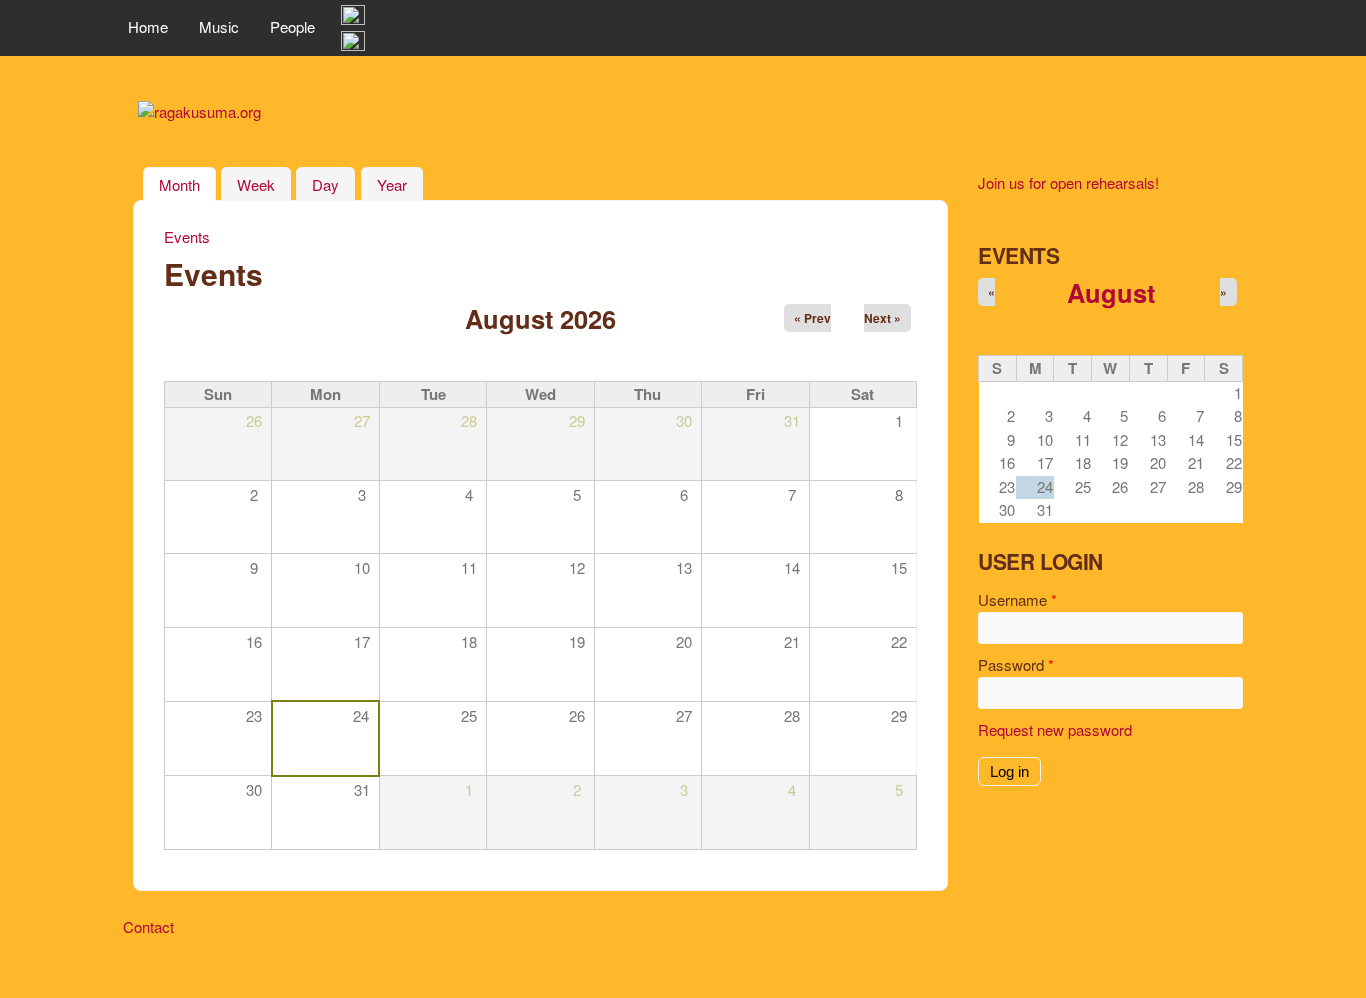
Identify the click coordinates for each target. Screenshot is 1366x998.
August (1111, 292)
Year (392, 184)
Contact (148, 926)
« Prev (812, 318)
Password (1016, 664)
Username (1017, 599)
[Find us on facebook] (353, 18)
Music (219, 26)
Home (148, 26)
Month (187, 184)
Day (325, 184)
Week (256, 184)
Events (187, 236)
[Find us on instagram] (353, 44)
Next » (882, 318)
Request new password (1055, 729)
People (292, 26)
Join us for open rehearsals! (1068, 182)
